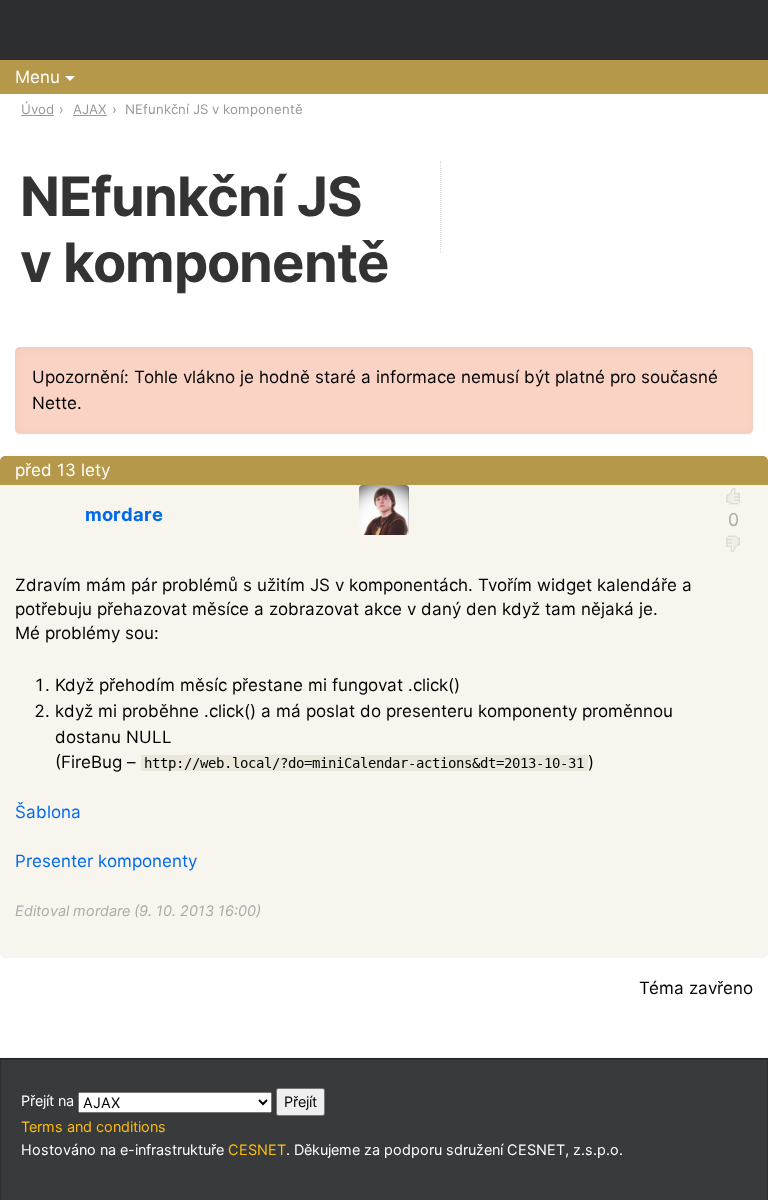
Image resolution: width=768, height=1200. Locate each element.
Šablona (48, 812)
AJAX (90, 109)
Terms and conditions (93, 1126)
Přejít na (49, 1100)
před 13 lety (62, 470)
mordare (124, 514)
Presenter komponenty (106, 861)
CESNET (257, 1149)
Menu (37, 77)
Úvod (37, 109)
